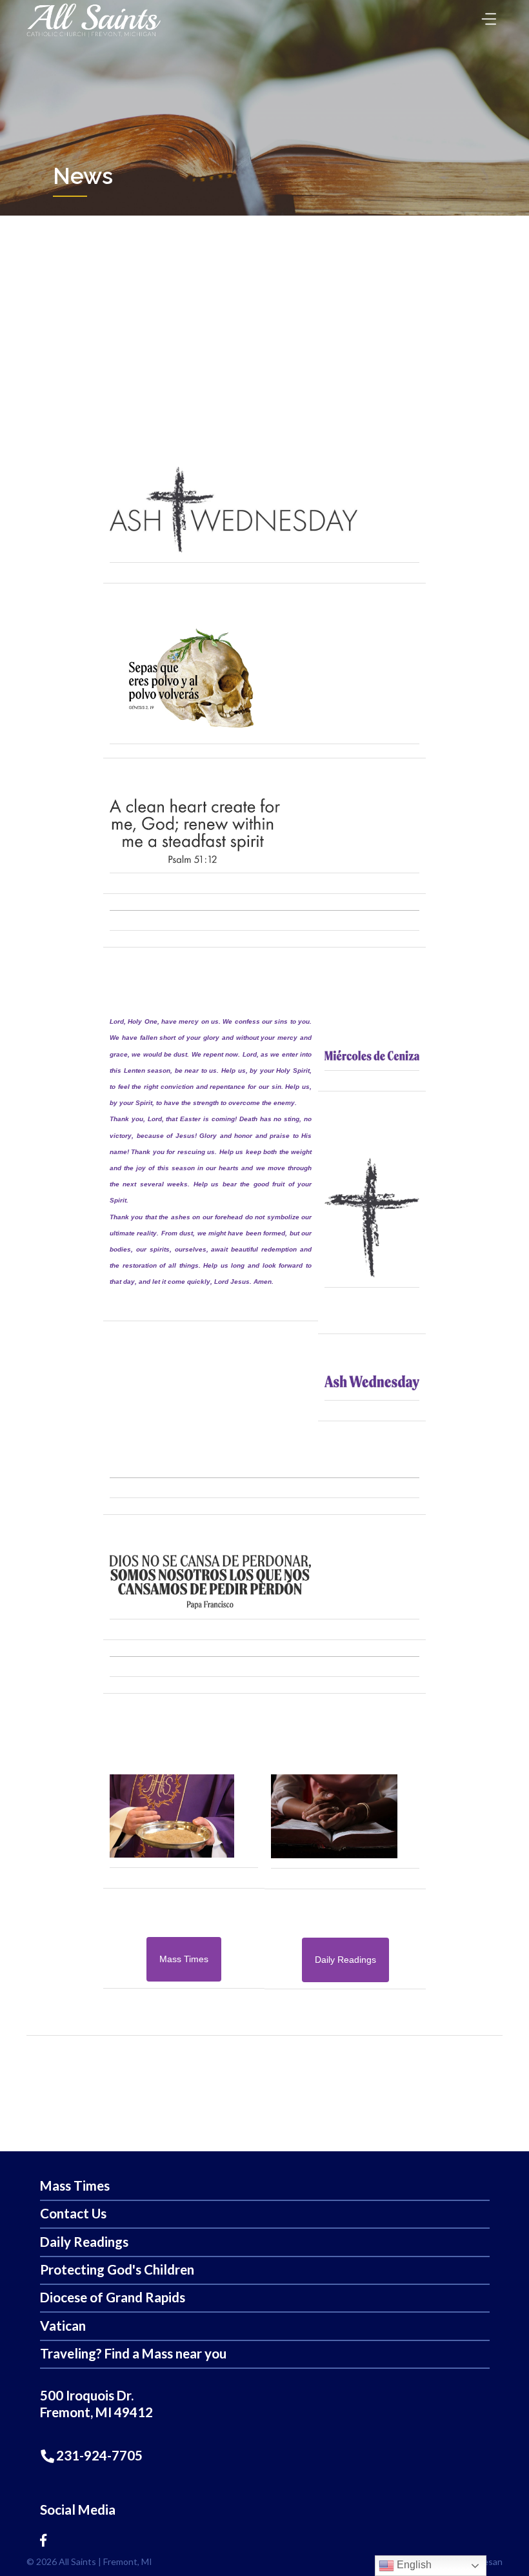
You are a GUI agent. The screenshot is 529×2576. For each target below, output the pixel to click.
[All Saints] (94, 36)
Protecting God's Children (117, 2270)
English (413, 2565)
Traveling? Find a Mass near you (133, 2354)
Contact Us (73, 2214)
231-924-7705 (98, 2455)
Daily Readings (84, 2242)
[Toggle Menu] (486, 15)
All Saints (77, 2561)
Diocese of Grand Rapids (113, 2297)
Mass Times (75, 2186)
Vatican (63, 2326)
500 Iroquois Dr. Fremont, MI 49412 (96, 2404)
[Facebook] (43, 2540)
